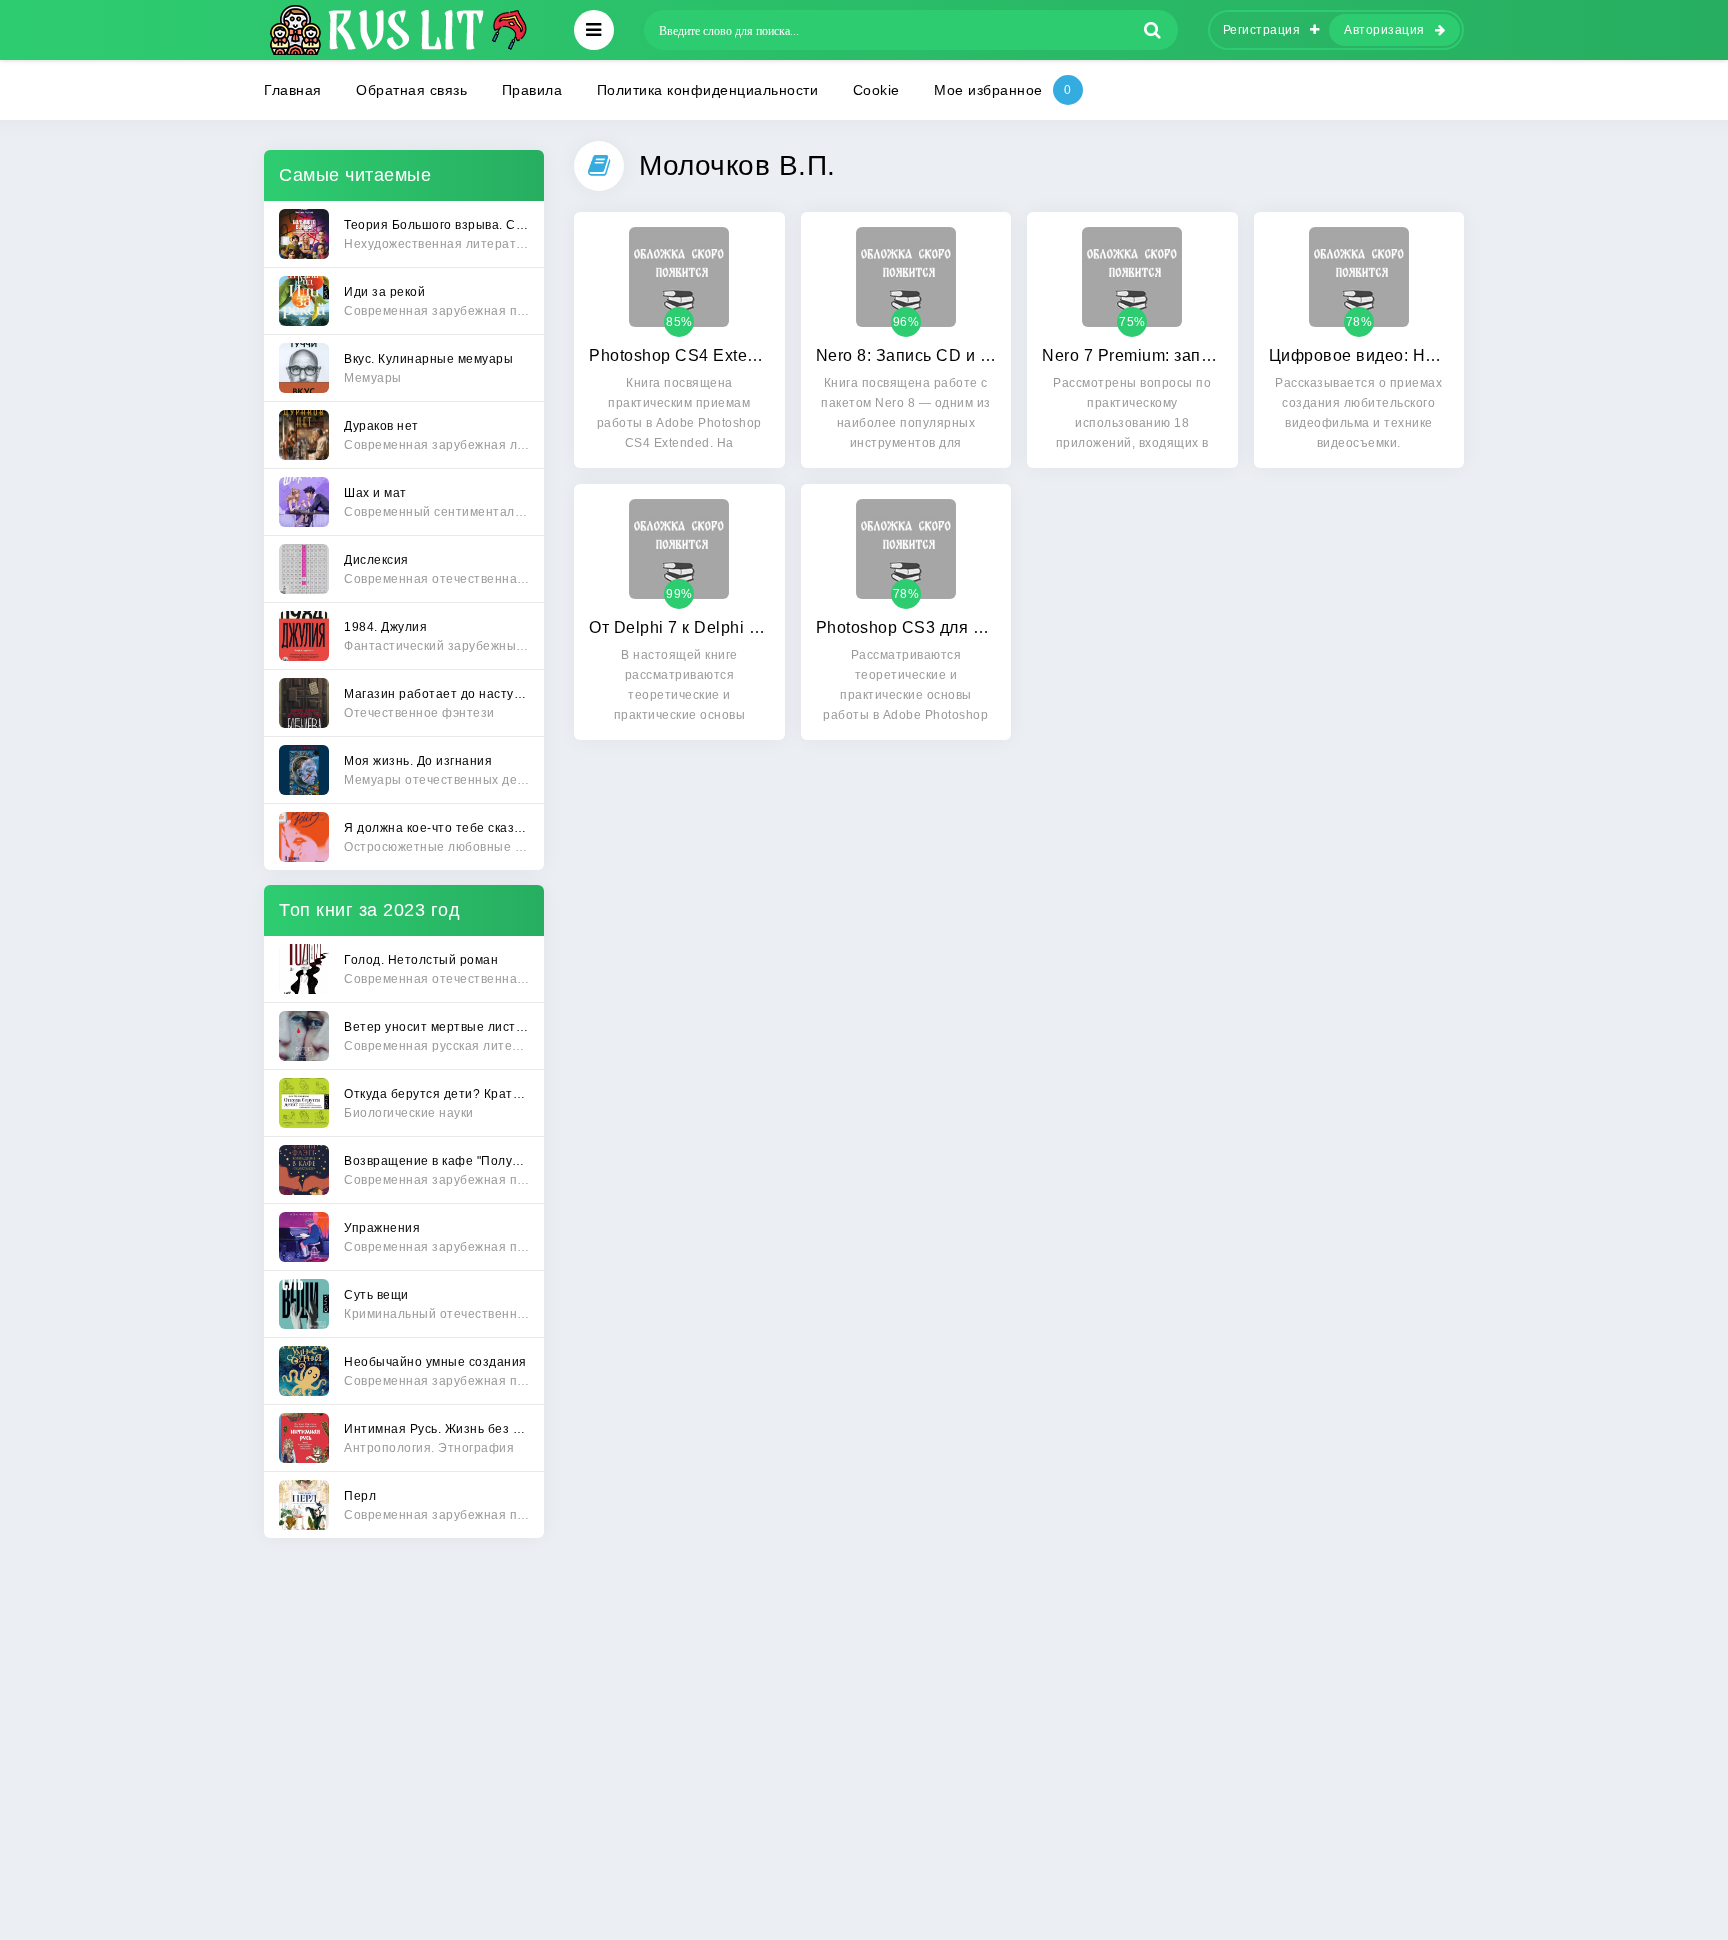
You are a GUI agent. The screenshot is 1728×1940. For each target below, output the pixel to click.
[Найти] (1153, 30)
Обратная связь (411, 90)
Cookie (876, 90)
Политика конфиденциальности (708, 90)
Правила (532, 90)
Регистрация (1262, 30)
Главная (293, 90)
